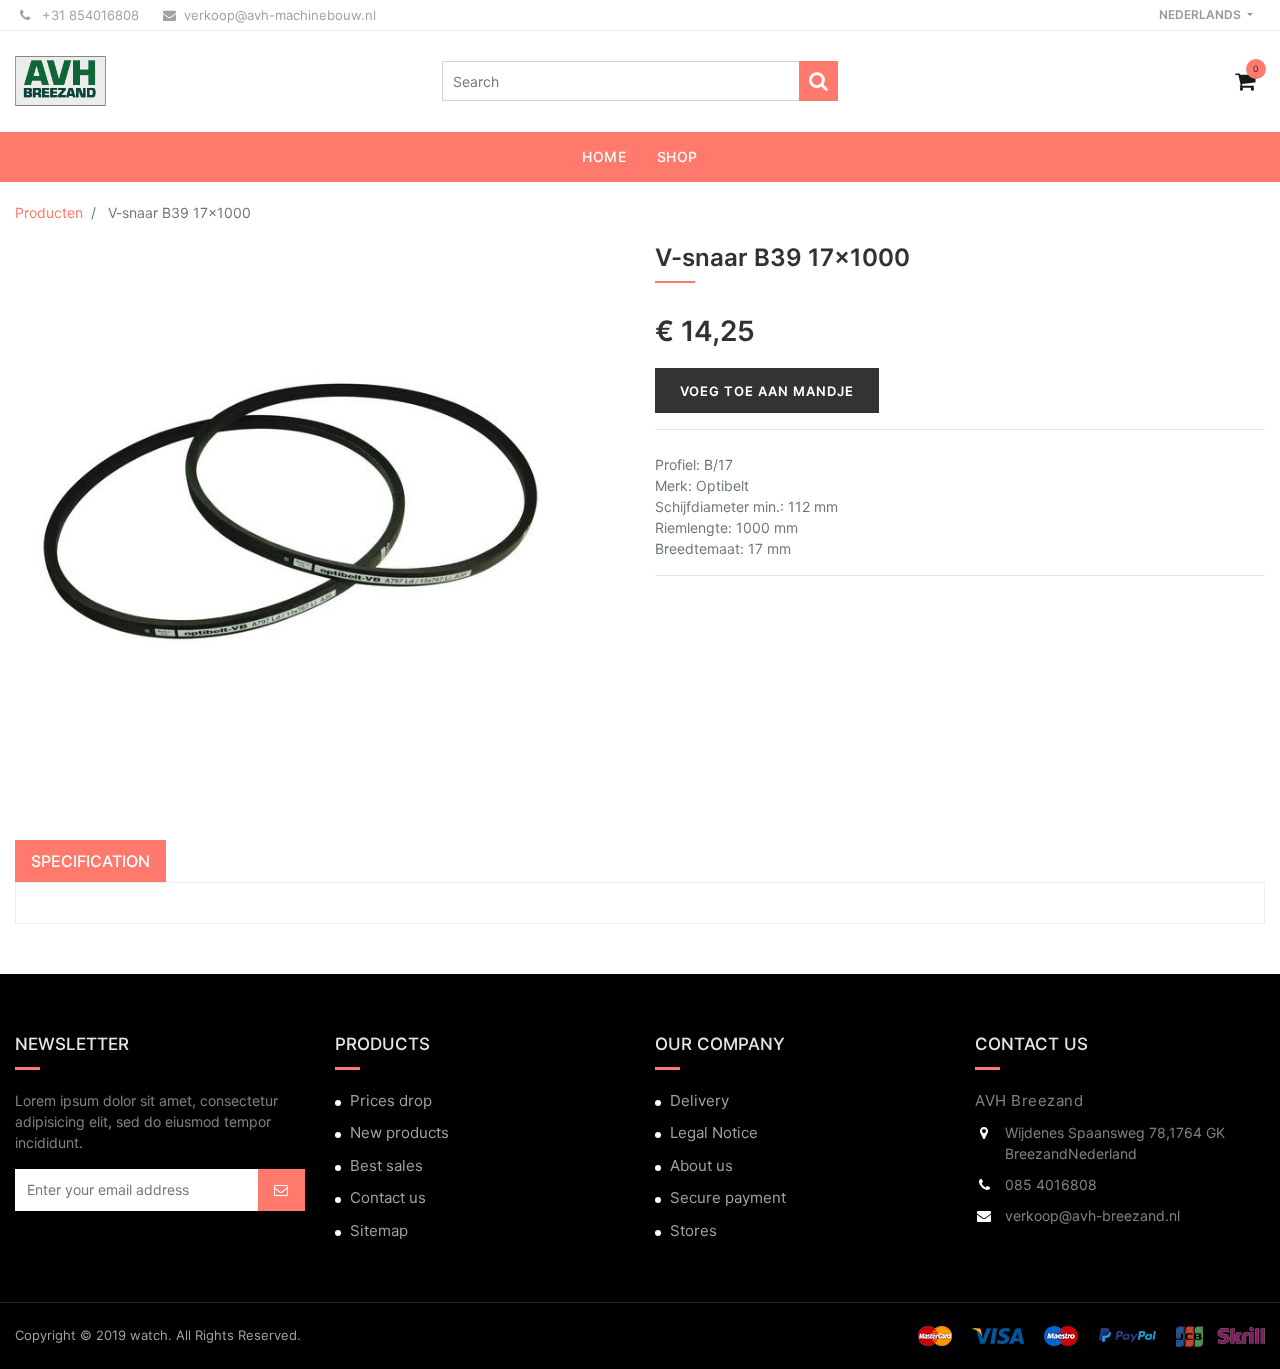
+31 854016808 (88, 15)
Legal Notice (714, 1132)
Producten (49, 212)
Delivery (699, 1100)
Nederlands (1201, 14)
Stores (693, 1230)
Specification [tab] (90, 861)
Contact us (388, 1197)
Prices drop (391, 1100)
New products (399, 1132)
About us (701, 1165)
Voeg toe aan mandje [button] (767, 391)
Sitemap (379, 1230)
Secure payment (728, 1197)
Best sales (386, 1165)
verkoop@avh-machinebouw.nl (280, 15)
